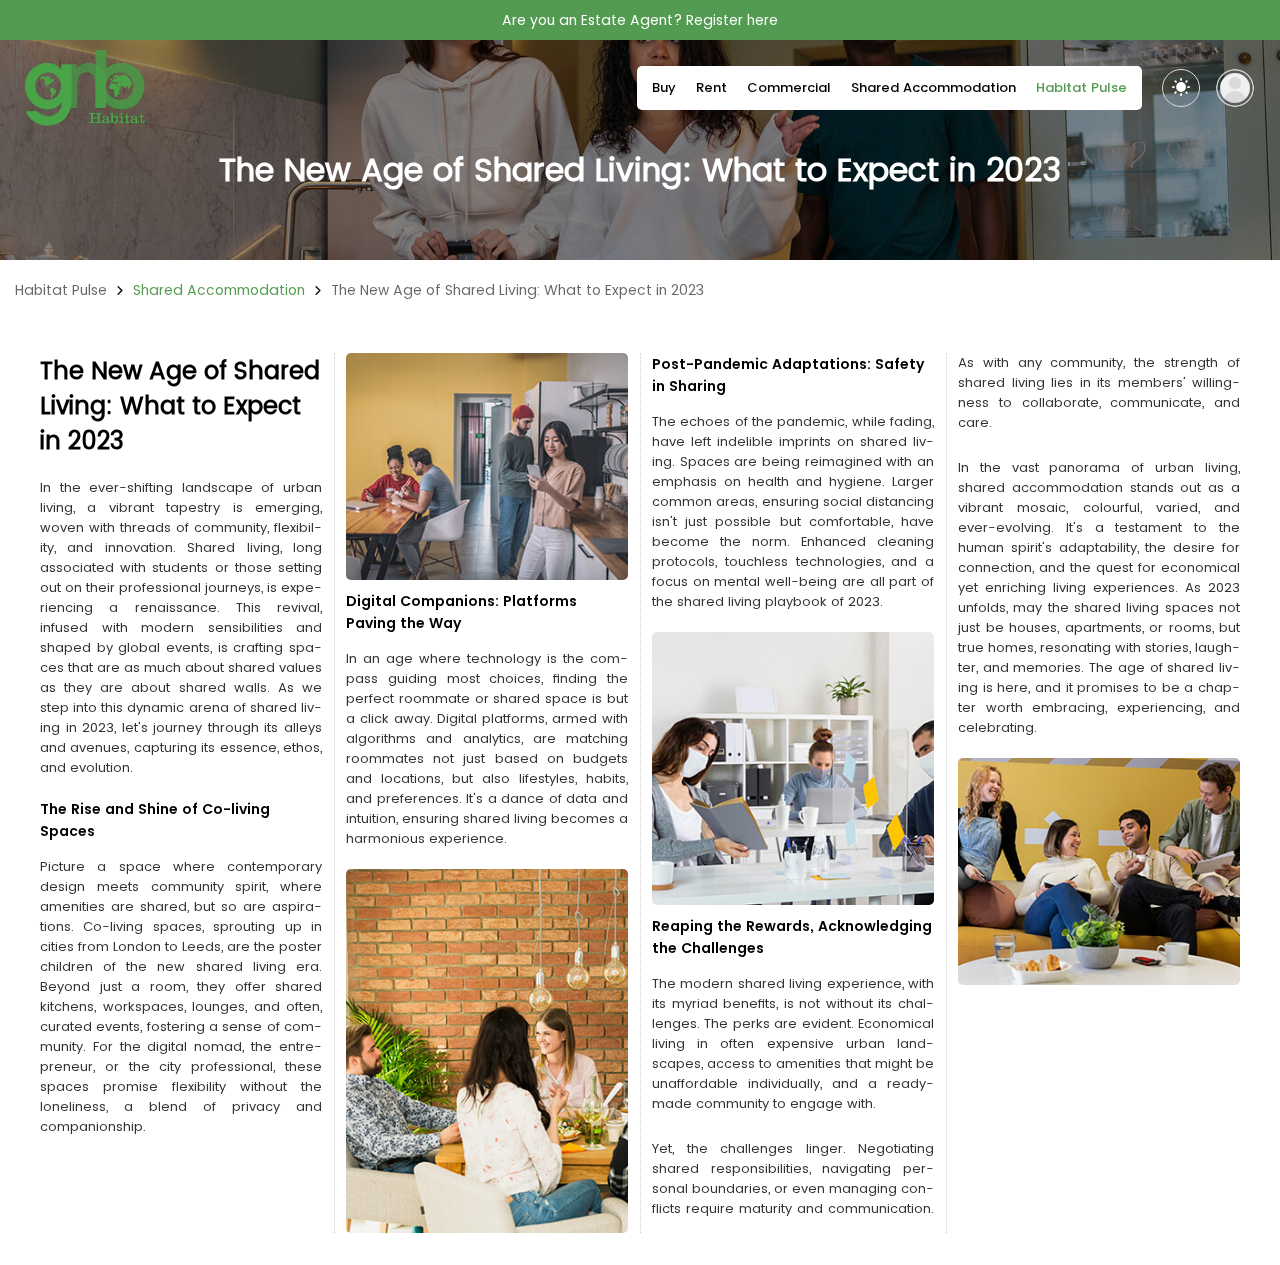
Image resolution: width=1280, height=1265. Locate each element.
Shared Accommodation (933, 87)
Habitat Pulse (1081, 87)
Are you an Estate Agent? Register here (640, 20)
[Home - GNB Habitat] (85, 88)
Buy (664, 87)
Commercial (789, 87)
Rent (711, 87)
